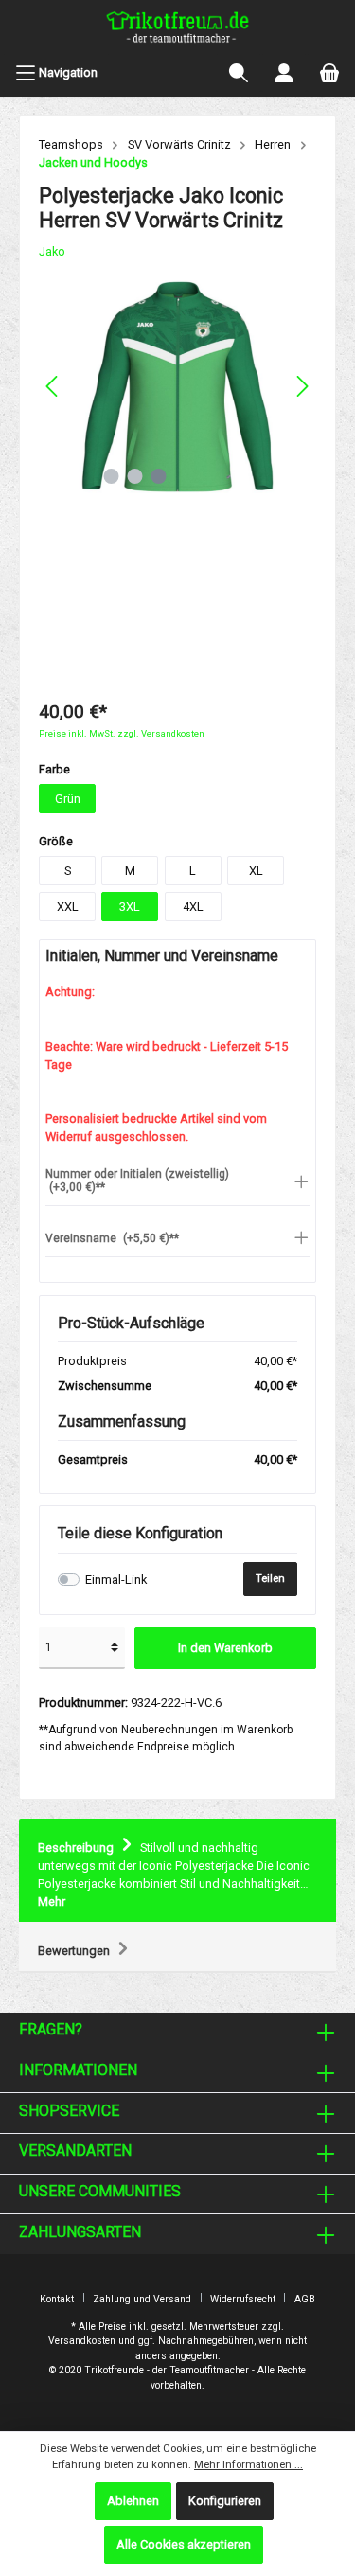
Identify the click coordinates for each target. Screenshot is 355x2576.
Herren (273, 144)
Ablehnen (133, 2501)
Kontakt (57, 2299)
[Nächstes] (302, 386)
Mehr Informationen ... (248, 2465)
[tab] (177, 1871)
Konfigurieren (225, 2501)
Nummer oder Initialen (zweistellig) (137, 1181)
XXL (68, 906)
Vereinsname (112, 1238)
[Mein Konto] (284, 73)
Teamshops (71, 144)
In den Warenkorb (225, 1648)
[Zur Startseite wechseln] (177, 29)
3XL (130, 906)
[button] (177, 1181)
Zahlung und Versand (142, 2299)
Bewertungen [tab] (75, 1951)
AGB (305, 2299)
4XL (193, 906)
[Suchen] (239, 73)
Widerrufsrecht (243, 2299)
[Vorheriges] (53, 386)
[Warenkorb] (329, 73)
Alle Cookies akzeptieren (184, 2544)
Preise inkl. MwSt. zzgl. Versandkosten (122, 733)
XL (256, 871)
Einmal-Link (116, 1580)
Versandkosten (82, 2341)
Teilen (270, 1579)
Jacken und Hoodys (93, 162)
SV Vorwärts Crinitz (179, 144)
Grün (68, 799)
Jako (52, 251)
